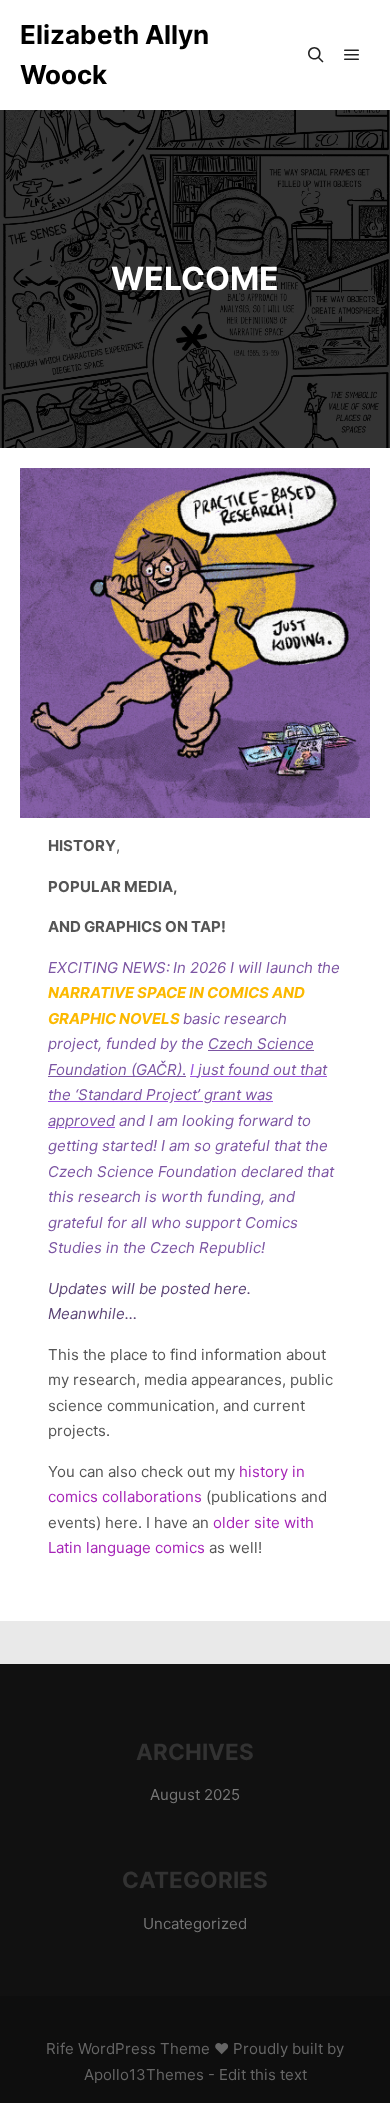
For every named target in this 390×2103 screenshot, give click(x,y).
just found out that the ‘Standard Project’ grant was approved (187, 1095)
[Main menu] (352, 55)
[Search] (316, 55)
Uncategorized (195, 1923)
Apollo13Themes (144, 2074)
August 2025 (195, 1794)
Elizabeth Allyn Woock (114, 54)
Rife (60, 2048)
